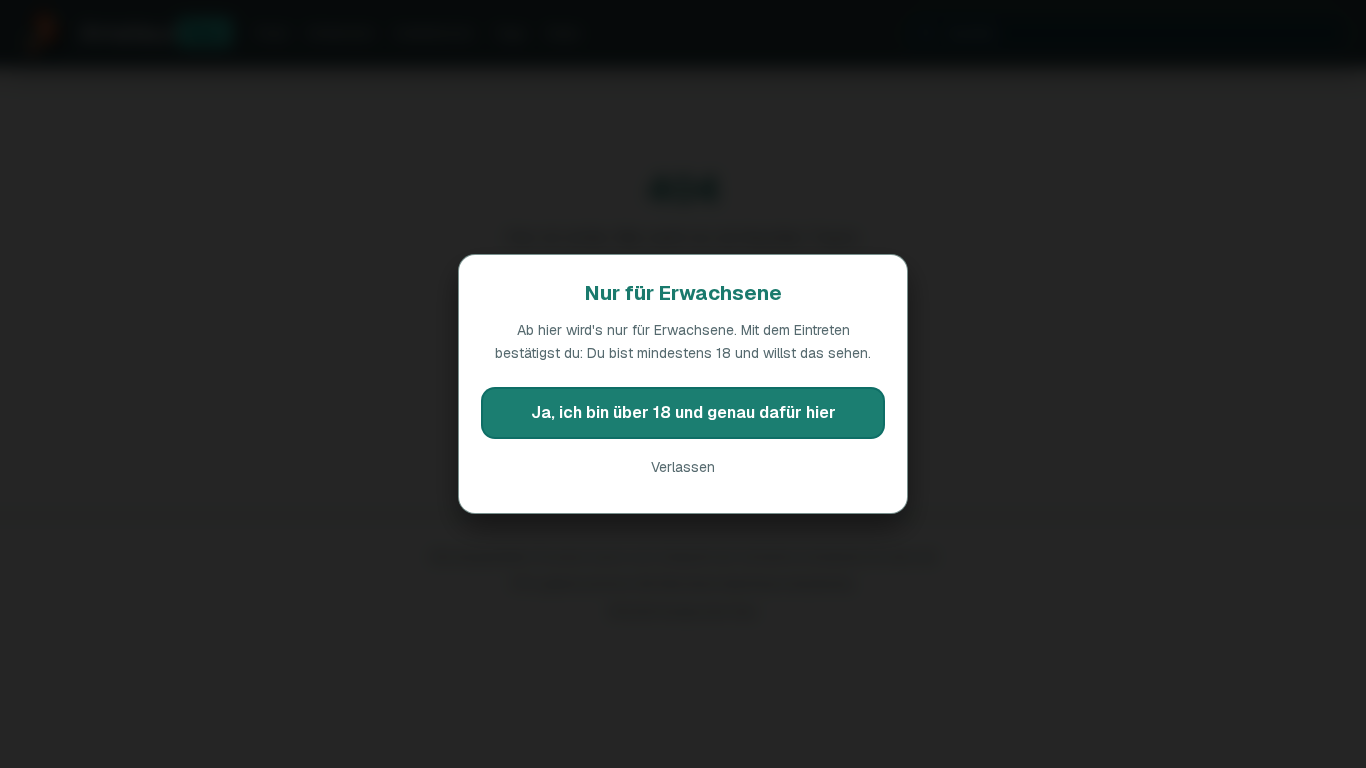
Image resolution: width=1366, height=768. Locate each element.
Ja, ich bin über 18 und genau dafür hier (683, 412)
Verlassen (683, 467)
